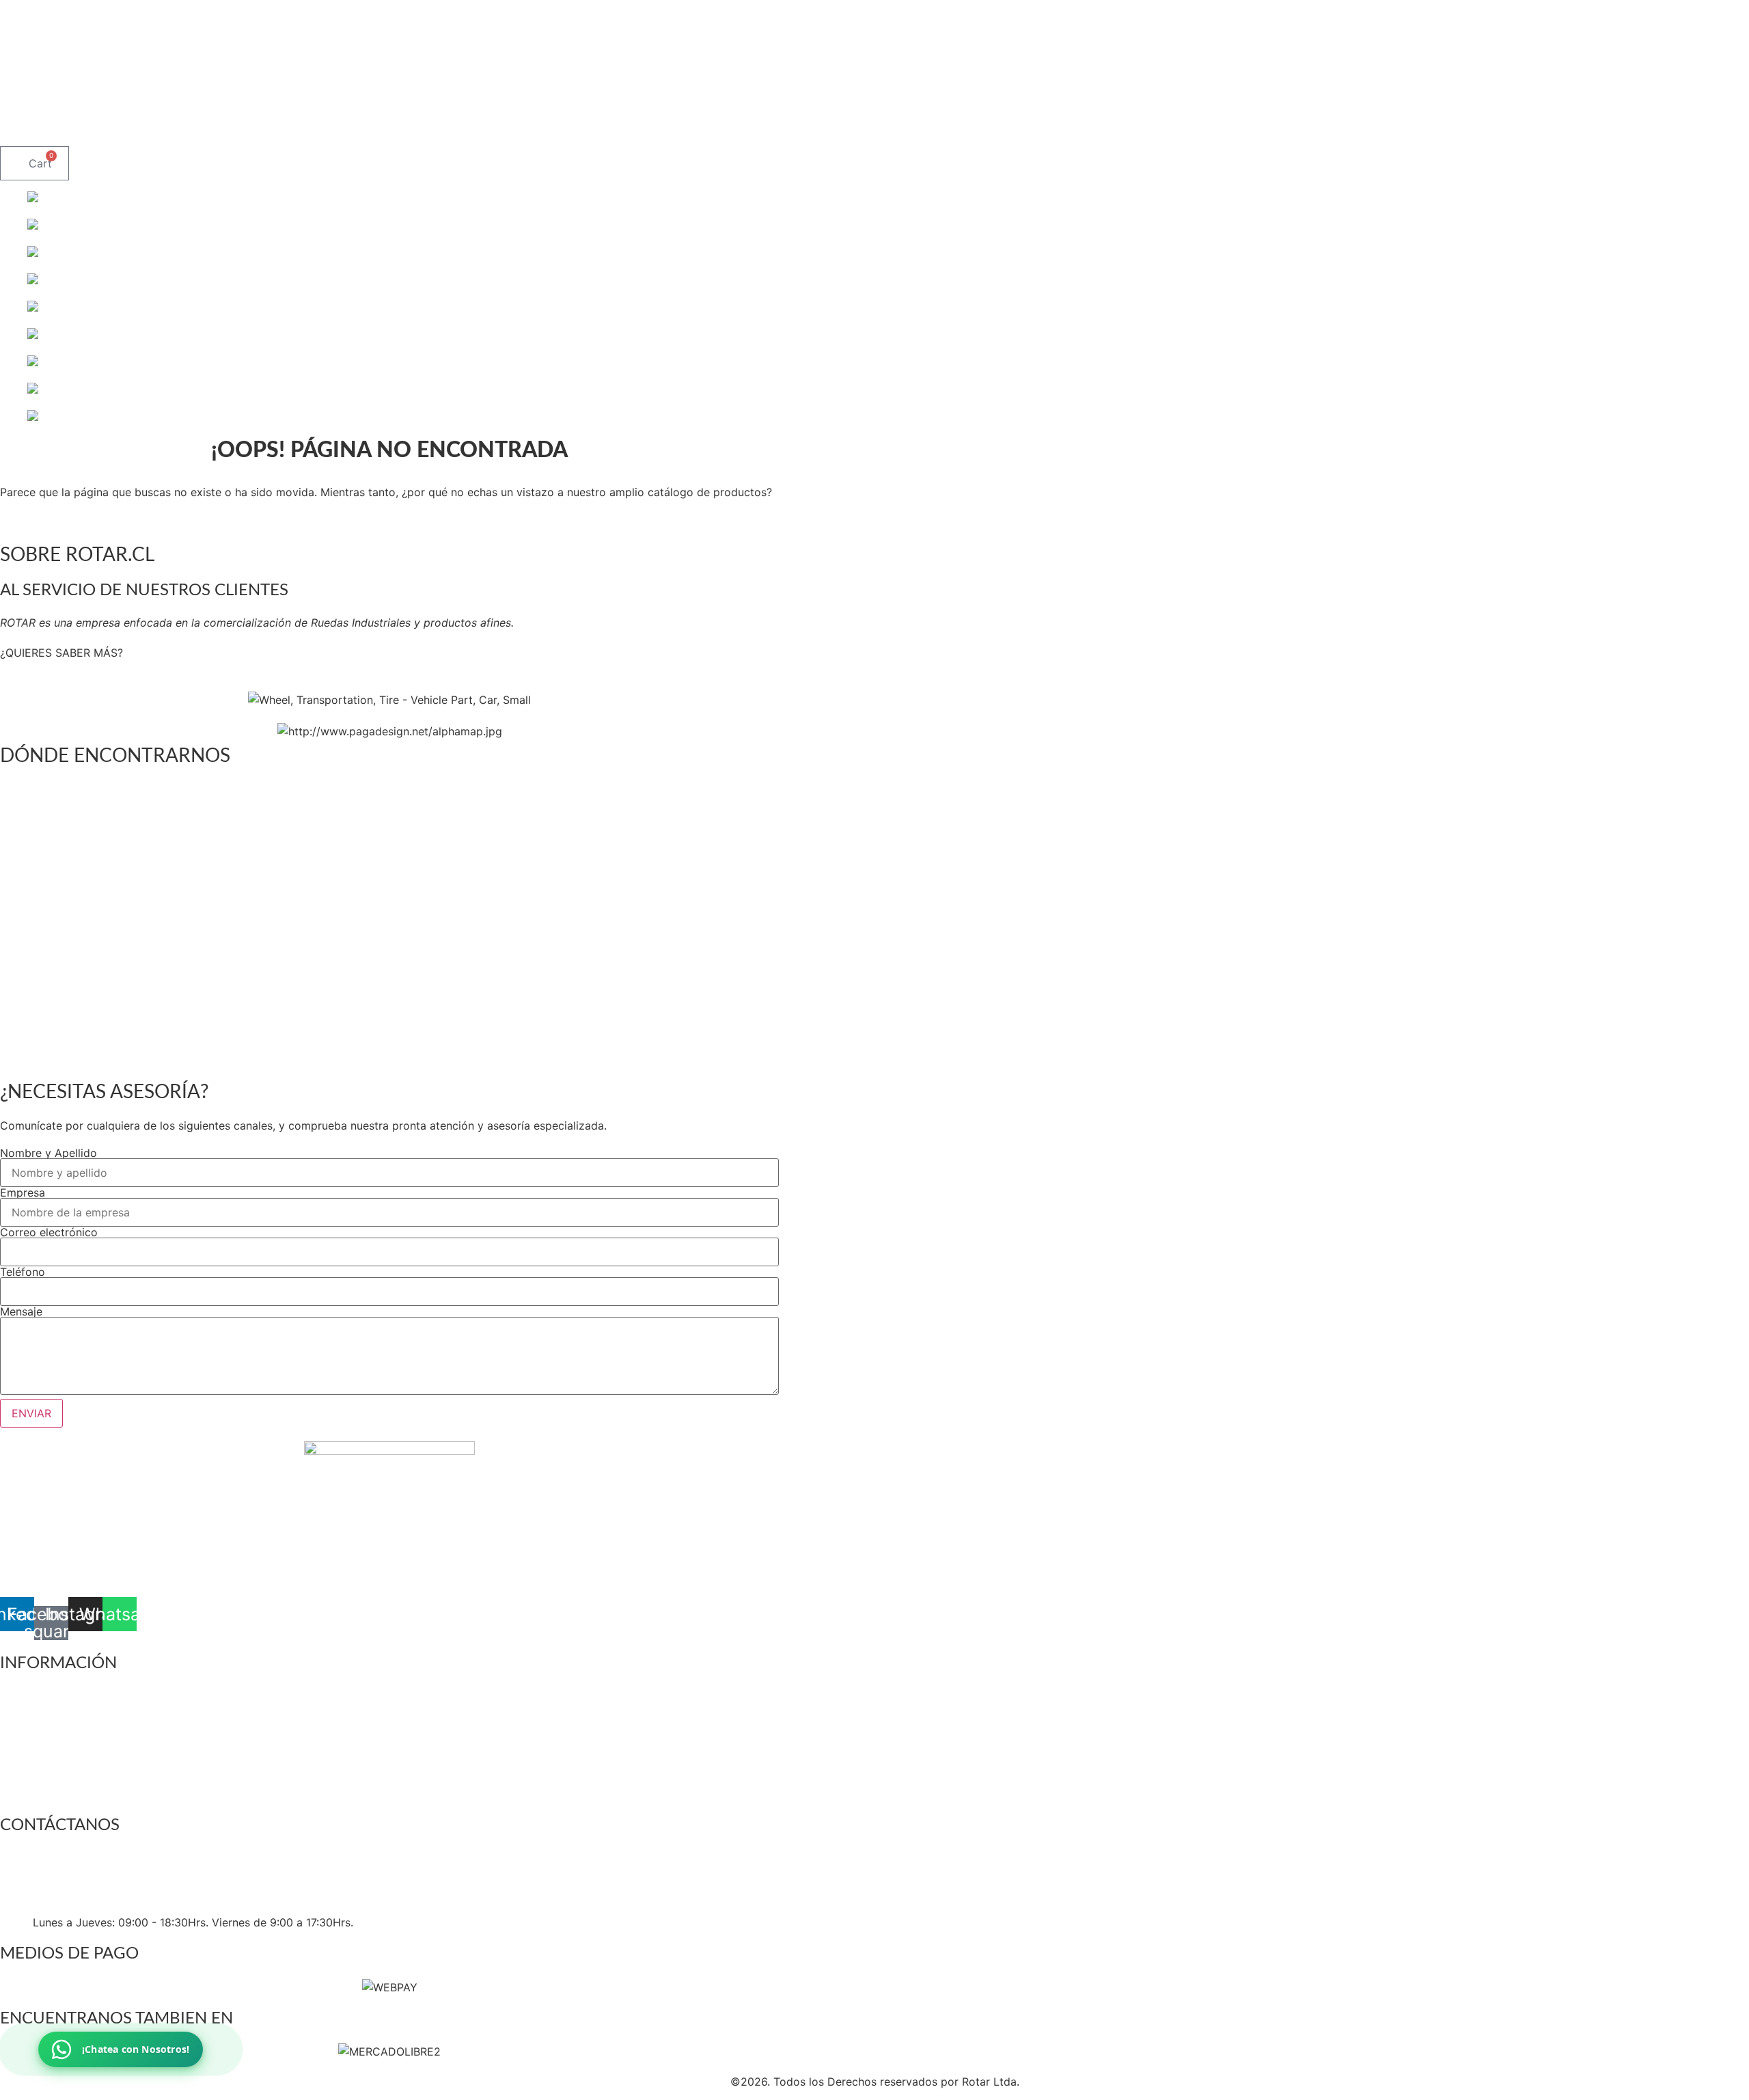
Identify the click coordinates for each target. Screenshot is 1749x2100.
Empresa (23, 1192)
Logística (195, 131)
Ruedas (125, 131)
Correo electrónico (49, 1232)
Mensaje (21, 1311)
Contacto (703, 131)
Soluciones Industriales (453, 131)
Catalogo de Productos (306, 131)
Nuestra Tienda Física (595, 131)
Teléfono (23, 1272)
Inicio (66, 131)
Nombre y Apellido (49, 1153)
